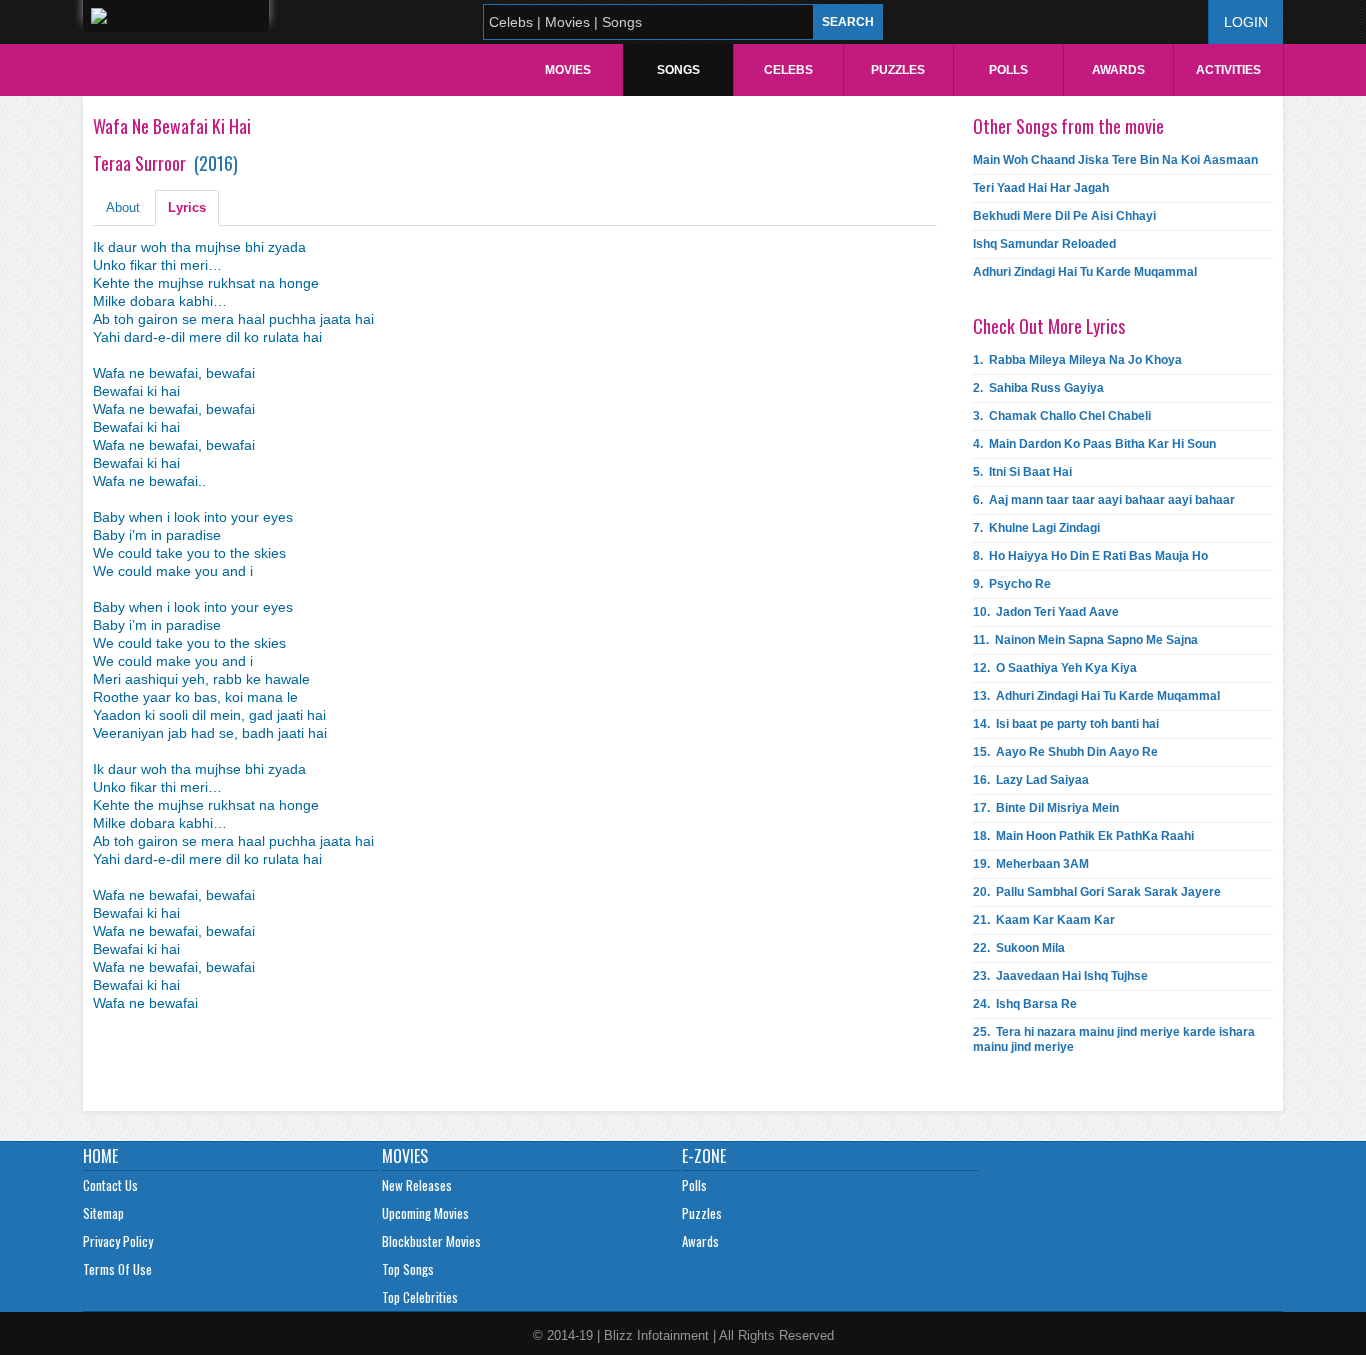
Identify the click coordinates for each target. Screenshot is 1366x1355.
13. (1096, 696)
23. (1060, 976)
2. (1038, 388)
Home (100, 1156)
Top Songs (408, 1269)
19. (1031, 864)
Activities (1228, 70)
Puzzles (898, 70)
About (123, 207)
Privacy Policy (118, 1241)
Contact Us (110, 1185)
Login (1246, 22)
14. (1066, 724)
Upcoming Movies (425, 1213)
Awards (1118, 70)
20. (1097, 892)
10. (1046, 612)
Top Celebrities (420, 1297)
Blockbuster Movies (431, 1241)
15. (1065, 752)
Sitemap (103, 1213)
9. (1012, 584)
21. (1044, 920)
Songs (678, 70)
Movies (568, 70)
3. (1062, 416)
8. (1090, 556)
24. (1025, 1004)
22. (1019, 948)
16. (1031, 780)
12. (1055, 668)
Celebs (788, 70)
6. (1104, 500)
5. (1022, 472)
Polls (1008, 70)
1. (1077, 360)
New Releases (417, 1185)
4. (1094, 444)
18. (1083, 836)
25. (1114, 1039)
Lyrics (187, 207)
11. (1085, 640)
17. (1046, 808)
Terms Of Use (117, 1269)
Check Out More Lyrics (1049, 326)
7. (1036, 528)
